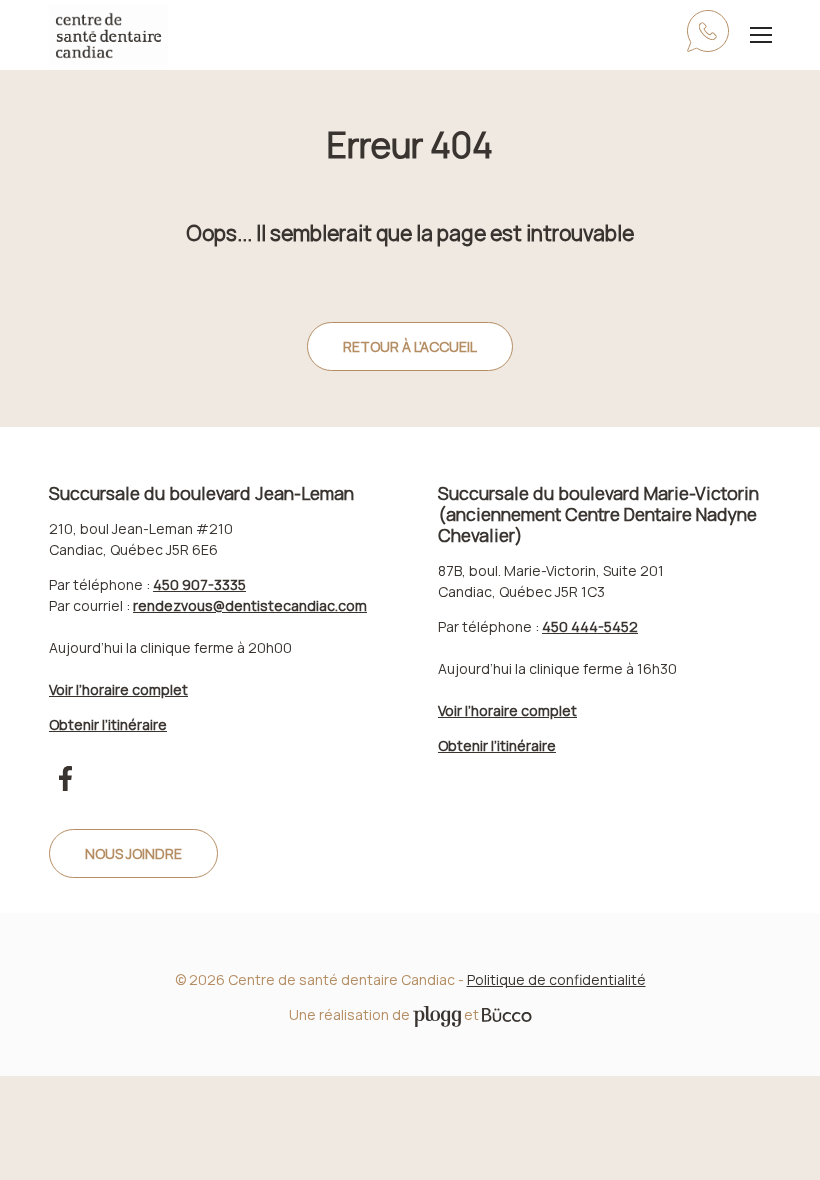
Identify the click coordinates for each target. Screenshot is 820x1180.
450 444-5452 (590, 626)
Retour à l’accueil (410, 346)
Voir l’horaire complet (118, 689)
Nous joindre (133, 853)
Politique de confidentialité (556, 979)
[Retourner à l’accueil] (108, 35)
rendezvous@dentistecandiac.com (250, 605)
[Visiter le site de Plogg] (437, 1014)
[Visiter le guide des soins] (507, 1014)
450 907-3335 (708, 36)
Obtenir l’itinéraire (108, 724)
